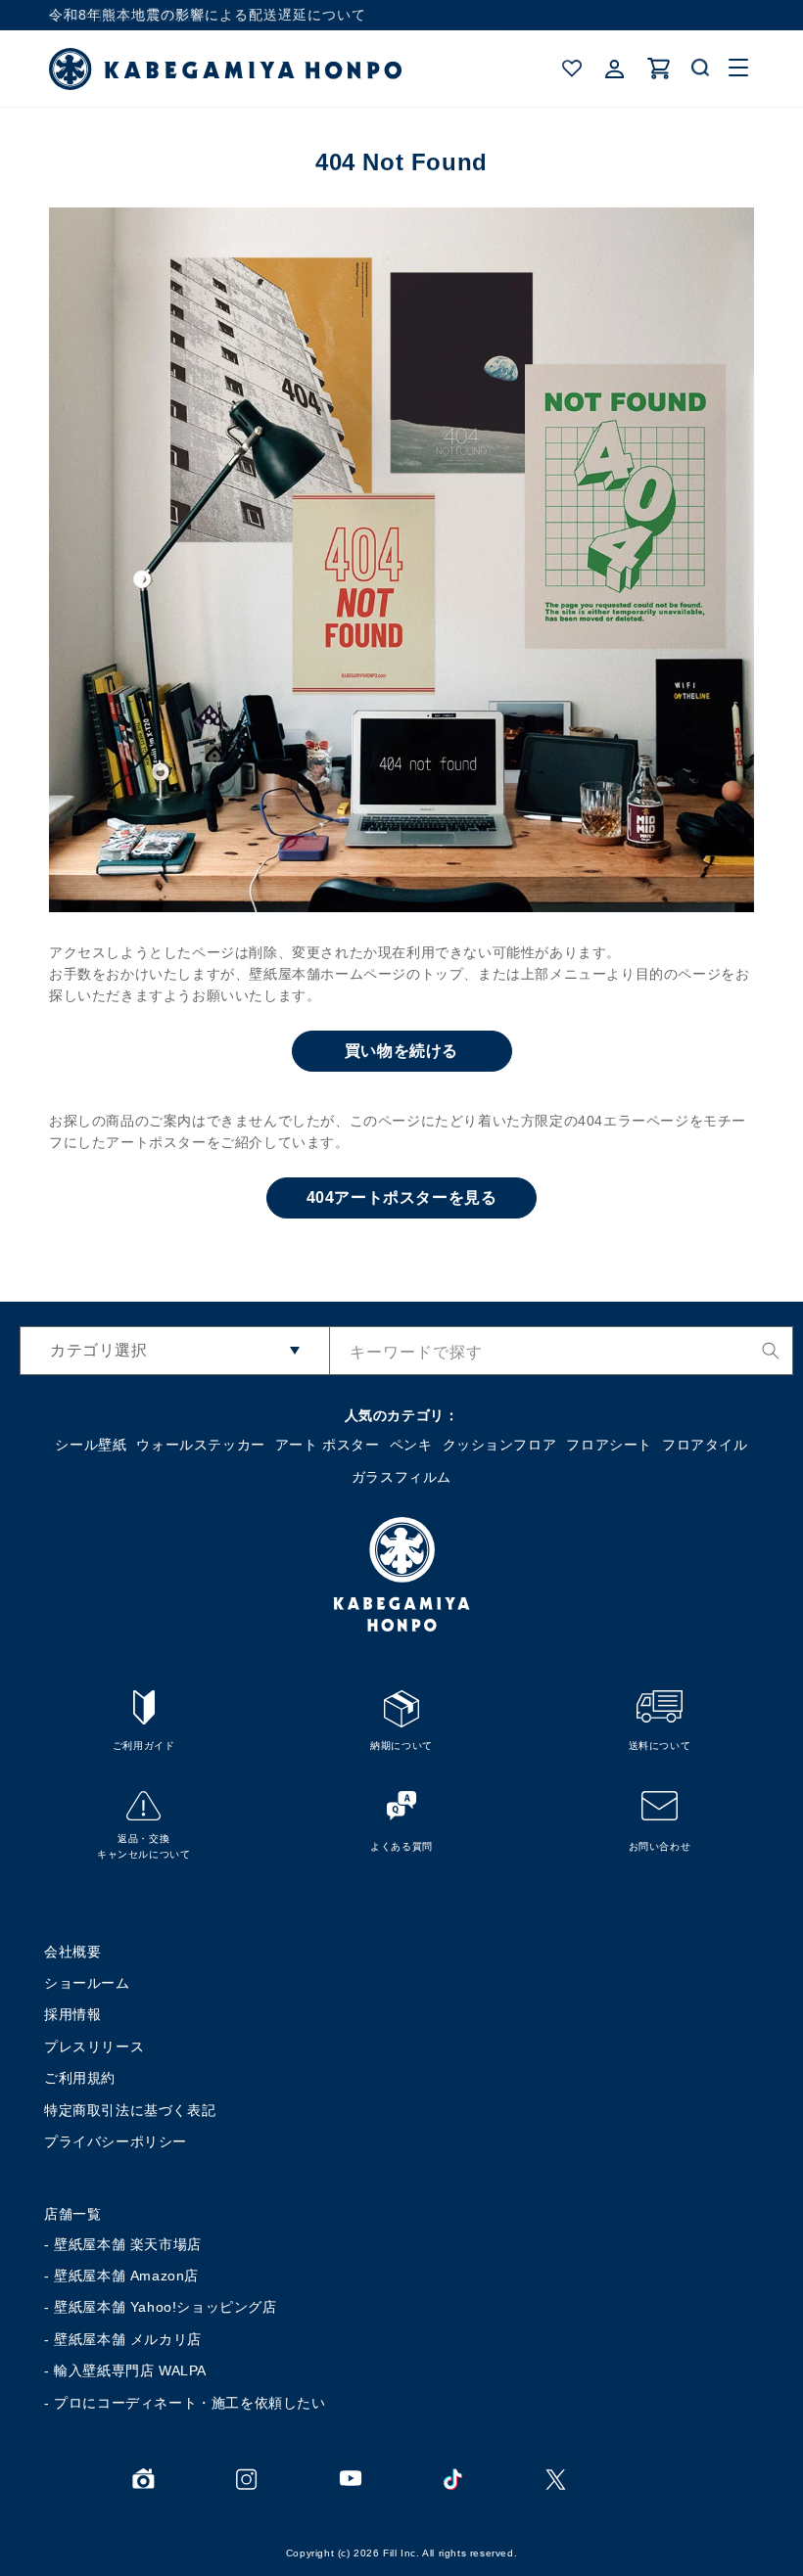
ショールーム (87, 1983)
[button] (701, 69)
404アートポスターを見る (402, 1197)
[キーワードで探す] (771, 1351)
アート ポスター (328, 1445)
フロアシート (609, 1445)
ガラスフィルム (401, 1477)
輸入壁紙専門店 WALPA (130, 2370)
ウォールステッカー (200, 1445)
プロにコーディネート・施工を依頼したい (189, 2403)
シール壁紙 (91, 1445)
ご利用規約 (80, 2078)
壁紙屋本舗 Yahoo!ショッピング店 (165, 2307)
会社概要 (72, 1952)
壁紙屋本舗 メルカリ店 (128, 2339)
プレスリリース (94, 2047)
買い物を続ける (401, 1051)
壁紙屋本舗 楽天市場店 (128, 2244)
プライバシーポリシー (116, 2141)
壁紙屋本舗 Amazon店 (126, 2276)
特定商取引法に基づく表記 (130, 2110)
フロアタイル (705, 1445)
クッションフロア (500, 1445)
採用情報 (72, 2014)
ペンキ (411, 1445)
